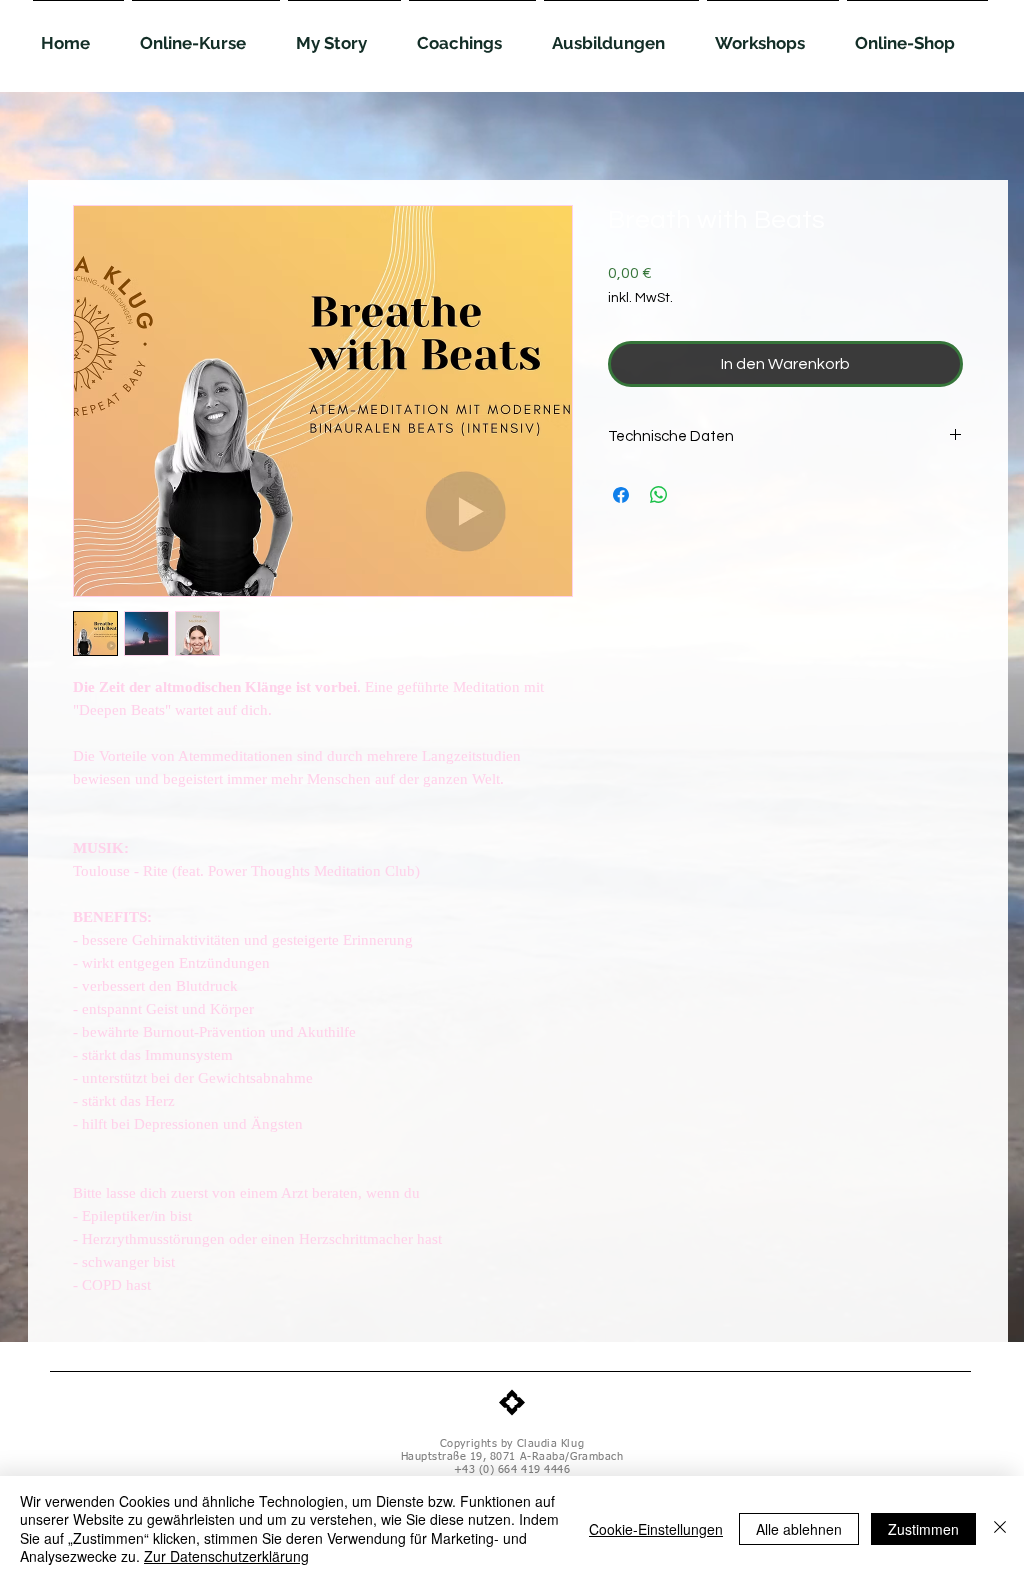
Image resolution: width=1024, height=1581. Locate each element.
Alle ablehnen (799, 1529)
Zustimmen (923, 1529)
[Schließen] (1000, 1528)
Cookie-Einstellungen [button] (656, 1529)
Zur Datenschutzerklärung (226, 1556)
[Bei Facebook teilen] (621, 495)
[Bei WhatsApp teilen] (659, 495)
